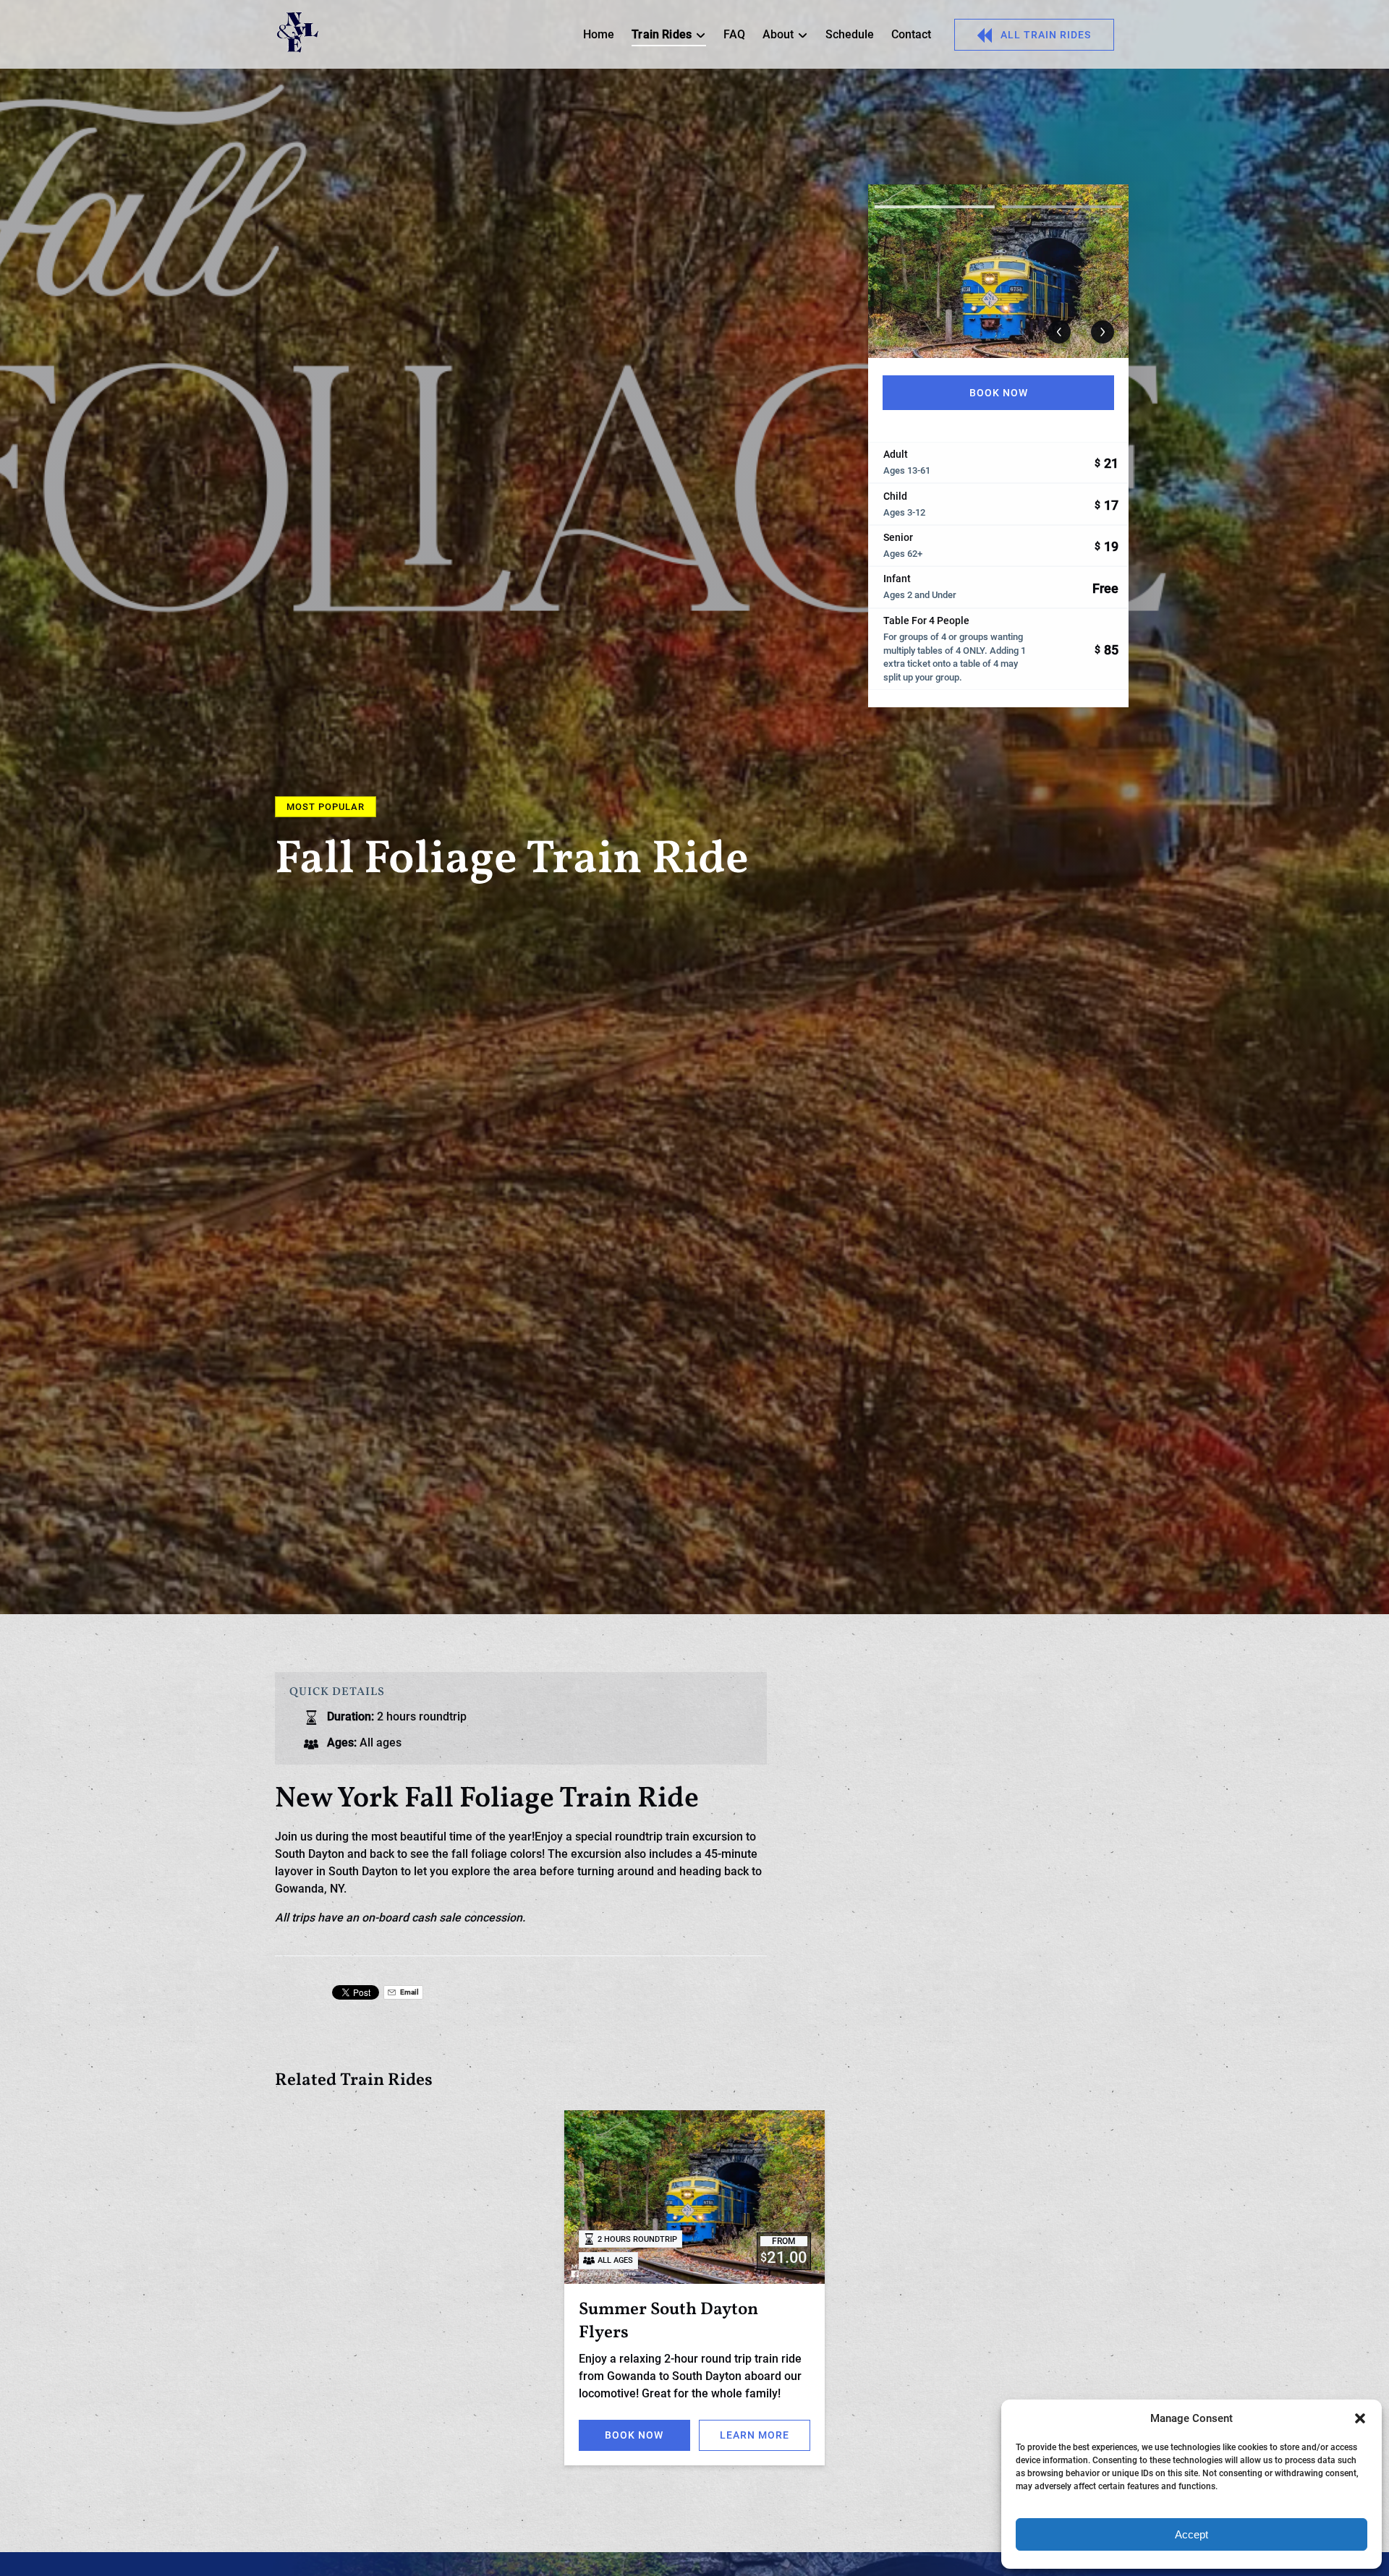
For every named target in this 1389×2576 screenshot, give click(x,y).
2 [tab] (1062, 207)
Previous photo (1059, 332)
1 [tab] (935, 207)
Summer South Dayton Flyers (668, 2321)
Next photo (1103, 332)
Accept (1192, 2534)
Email (409, 1992)
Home (599, 34)
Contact (911, 34)
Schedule (850, 34)
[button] (1360, 2418)
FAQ (734, 34)
